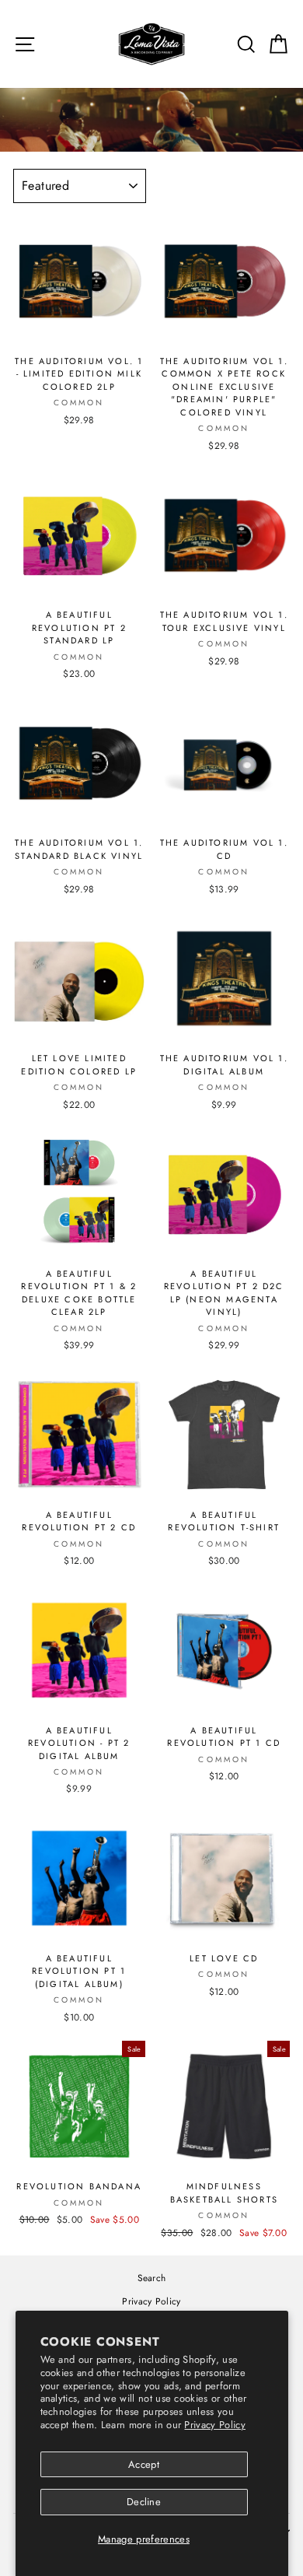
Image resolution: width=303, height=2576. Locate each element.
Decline (144, 2502)
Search (152, 2278)
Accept (144, 2464)
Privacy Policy (215, 2425)
